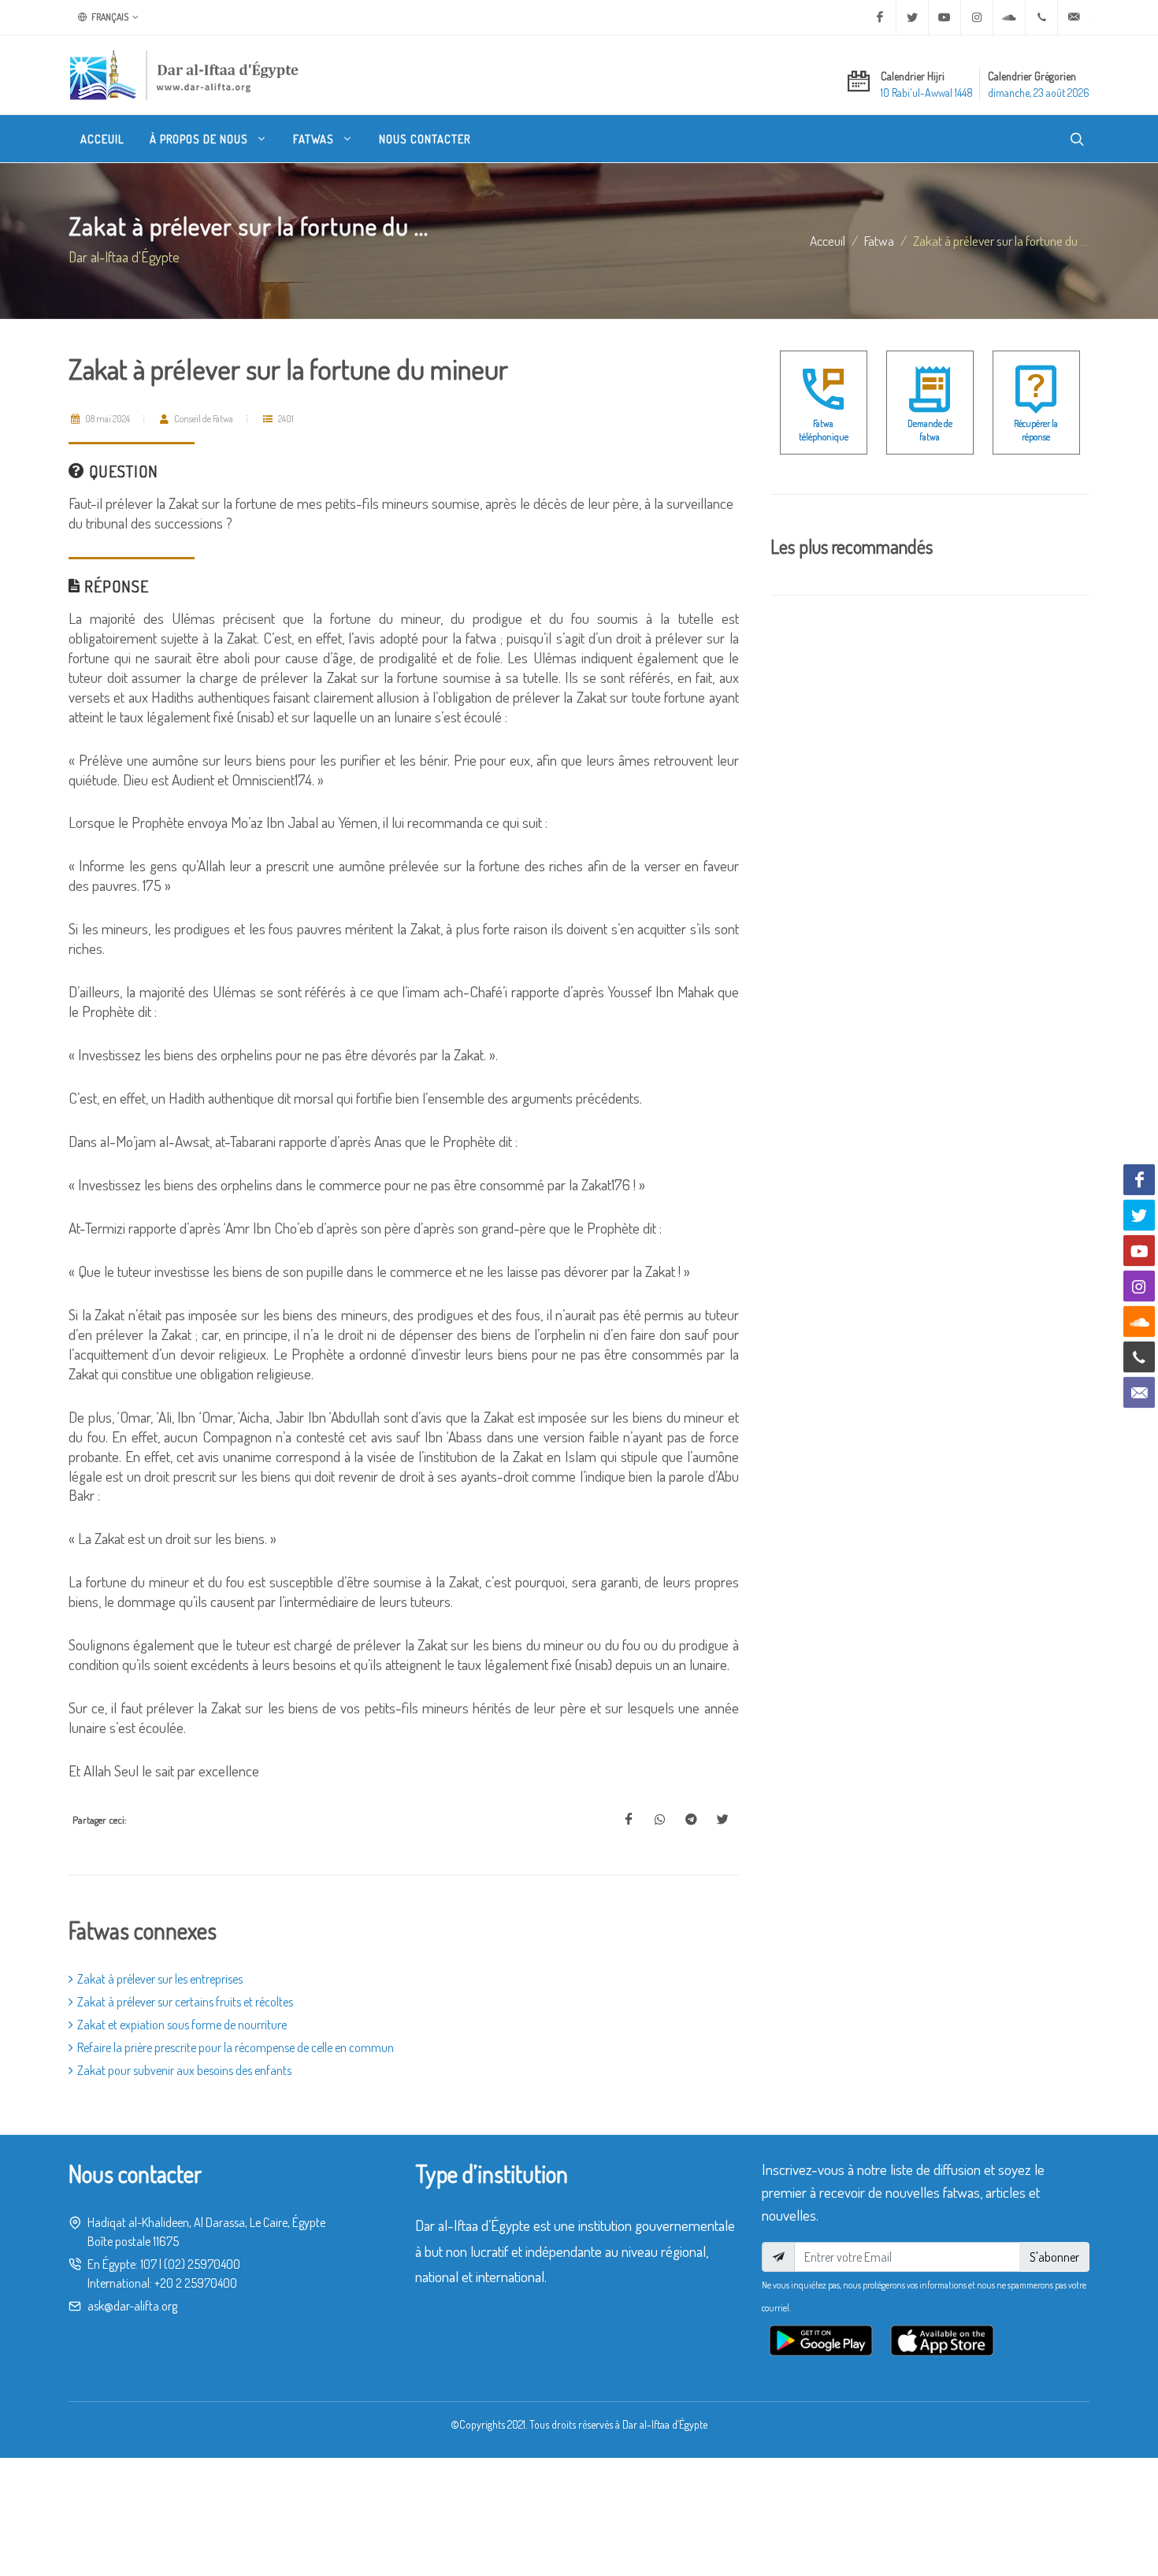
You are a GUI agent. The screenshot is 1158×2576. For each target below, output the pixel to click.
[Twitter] (912, 17)
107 (148, 2264)
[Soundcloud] (1009, 17)
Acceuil (828, 240)
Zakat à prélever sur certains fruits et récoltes (185, 2002)
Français (109, 17)
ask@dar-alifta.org (132, 2306)
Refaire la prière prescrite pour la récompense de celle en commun (236, 2047)
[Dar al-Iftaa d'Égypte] (184, 75)
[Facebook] (880, 17)
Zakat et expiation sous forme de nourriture (182, 2025)
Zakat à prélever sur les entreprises (160, 1979)
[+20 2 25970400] (1041, 17)
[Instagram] (977, 17)
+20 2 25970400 (196, 2283)
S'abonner (1054, 2257)
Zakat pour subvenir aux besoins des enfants (184, 2070)
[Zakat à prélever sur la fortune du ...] (629, 1820)
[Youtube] (945, 17)
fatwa (879, 240)
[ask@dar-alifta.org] (1074, 17)
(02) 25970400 (202, 2264)
